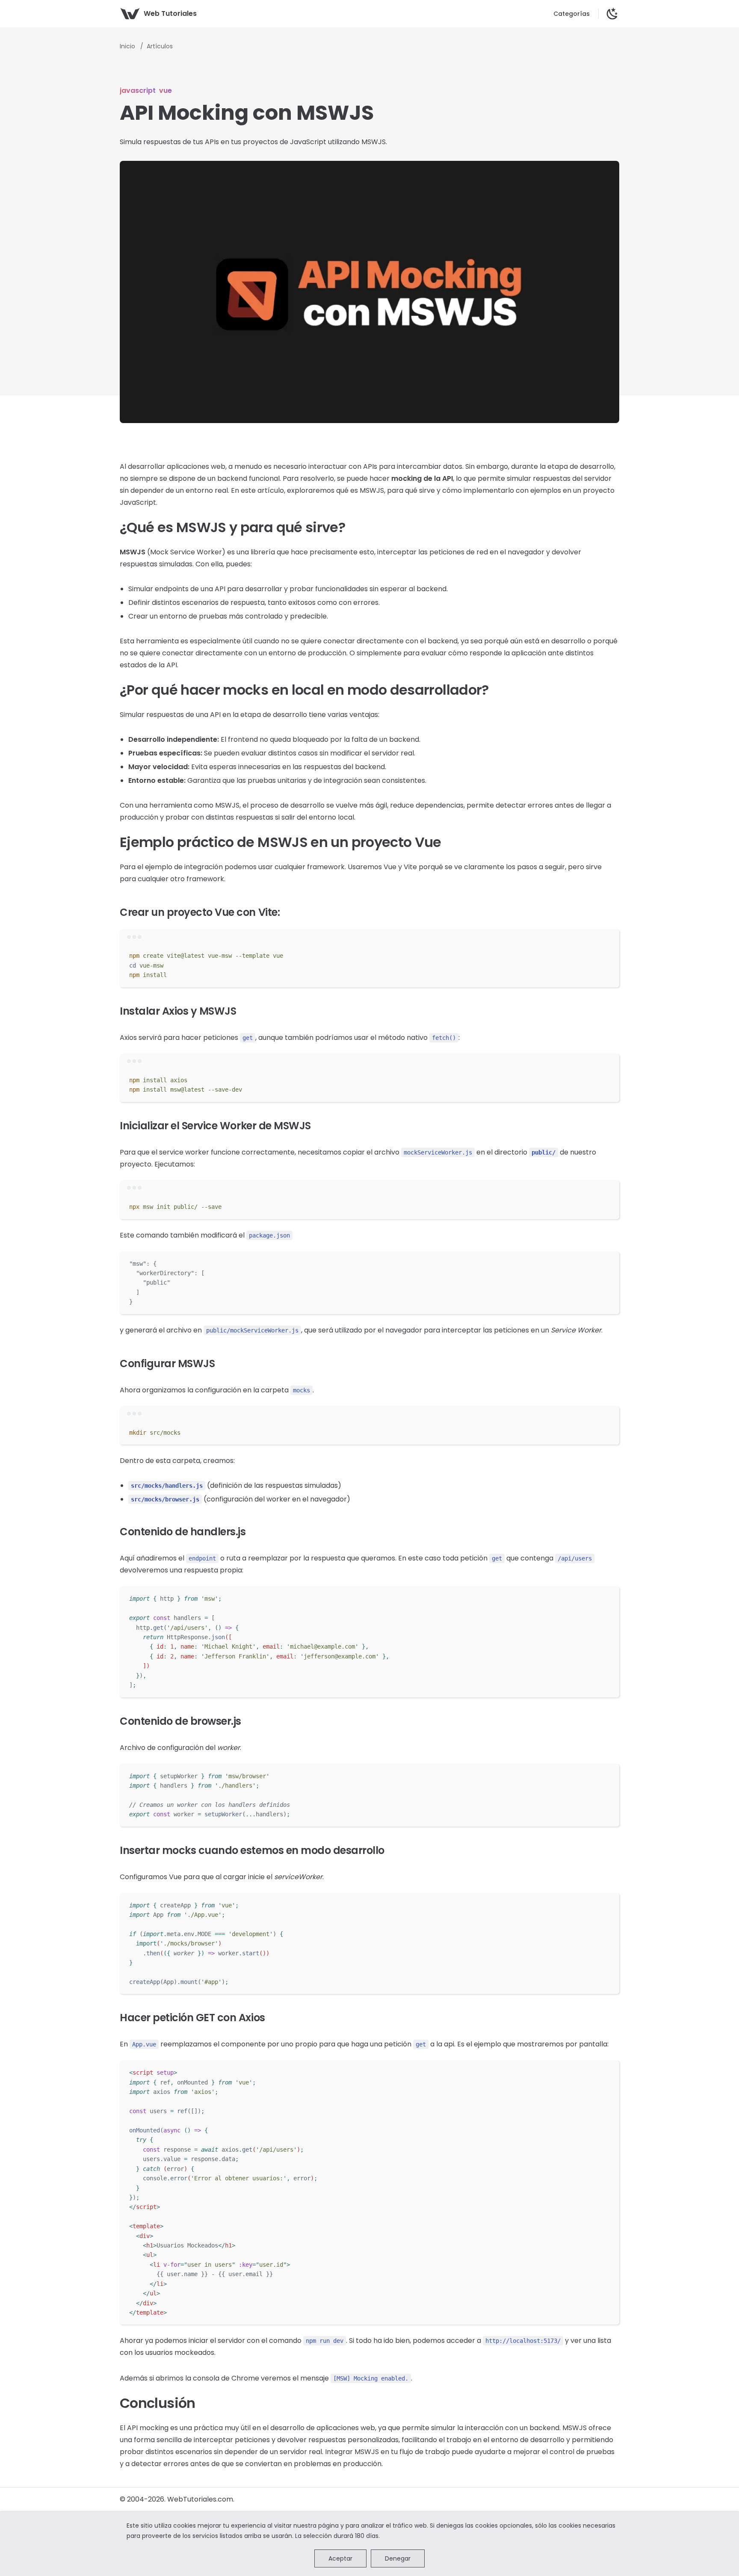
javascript (138, 90)
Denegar (398, 2558)
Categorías (572, 14)
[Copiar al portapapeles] (609, 954)
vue (166, 90)
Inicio (128, 46)
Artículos (160, 46)
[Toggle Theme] (612, 14)
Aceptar (340, 2558)
